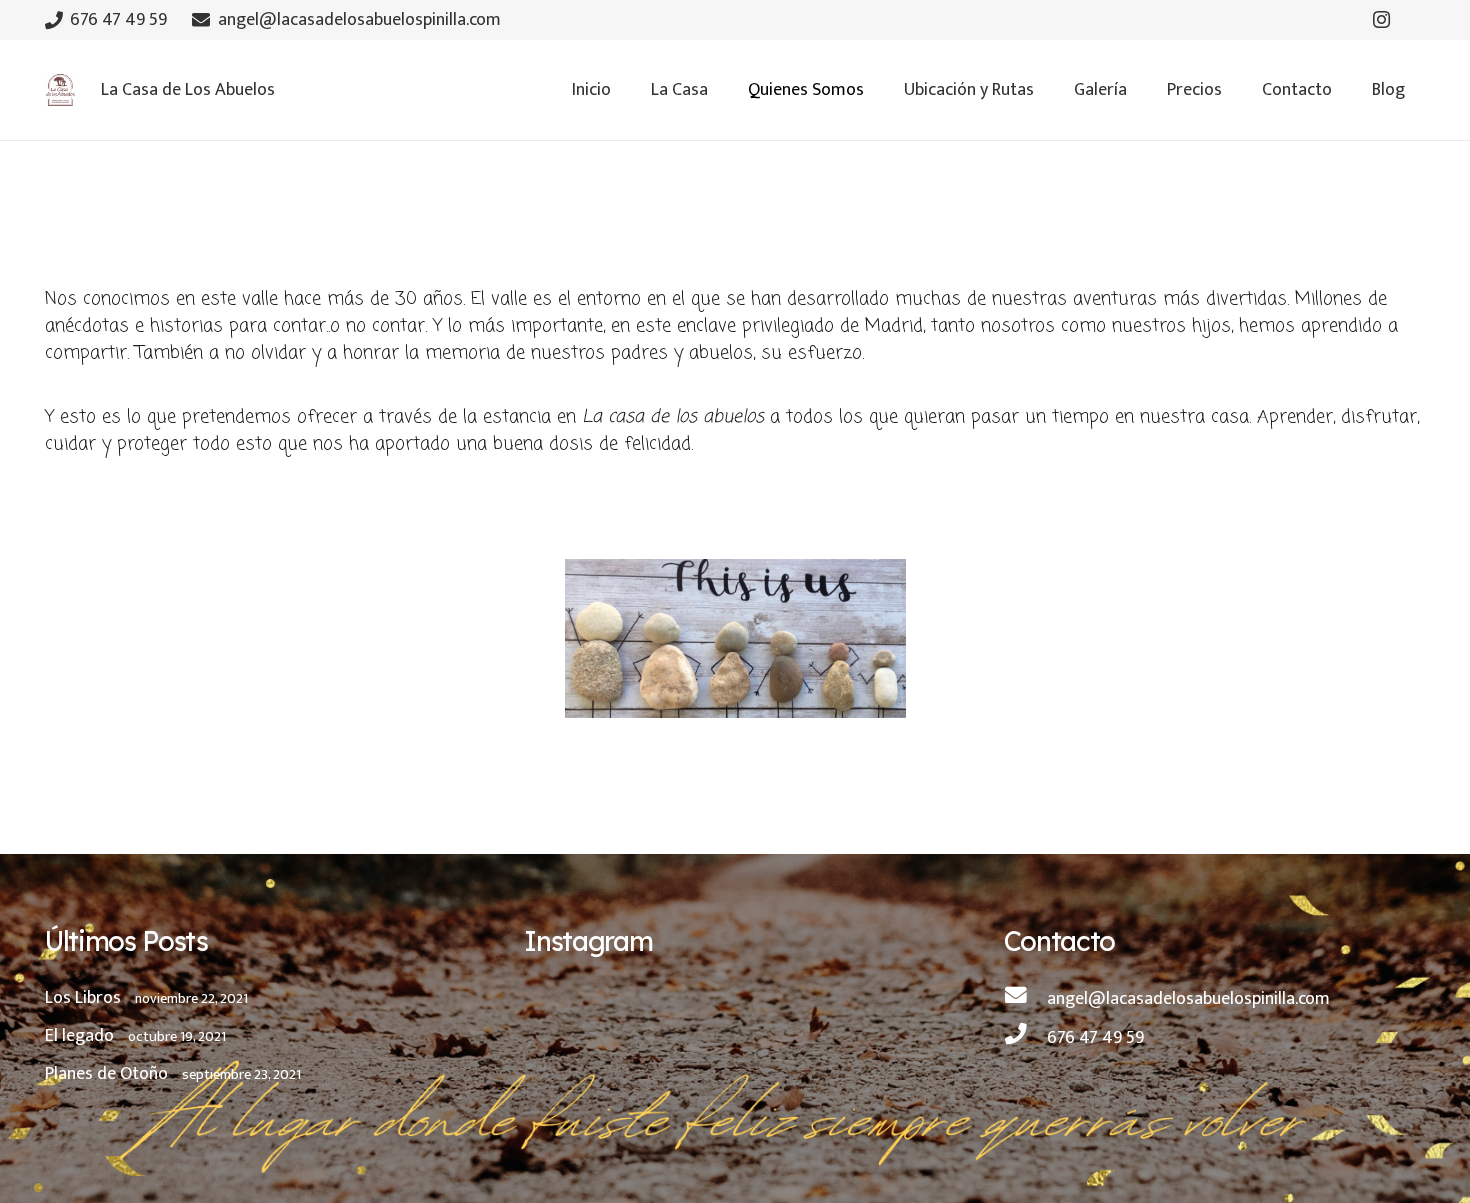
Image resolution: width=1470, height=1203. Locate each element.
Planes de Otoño (106, 1074)
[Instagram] (1382, 20)
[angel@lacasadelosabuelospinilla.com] (1025, 998)
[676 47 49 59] (1025, 1037)
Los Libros (83, 998)
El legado (79, 1036)
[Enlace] (60, 90)
